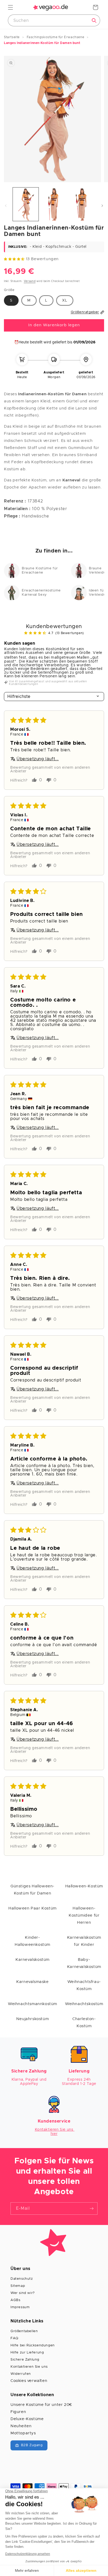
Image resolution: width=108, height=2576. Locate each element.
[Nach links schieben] (6, 206)
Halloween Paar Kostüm (33, 1908)
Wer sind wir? (23, 2293)
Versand (30, 281)
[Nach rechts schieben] (102, 206)
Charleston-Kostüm (84, 2022)
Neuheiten (21, 2426)
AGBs (15, 2300)
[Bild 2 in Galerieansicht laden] (54, 204)
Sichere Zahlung (25, 2360)
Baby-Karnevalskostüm (84, 1963)
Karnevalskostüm (33, 1960)
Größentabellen (24, 2331)
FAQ (14, 2338)
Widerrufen (21, 2374)
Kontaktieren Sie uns (29, 2367)
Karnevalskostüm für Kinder (84, 1941)
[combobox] (54, 20)
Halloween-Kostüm (84, 1886)
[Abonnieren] (91, 2209)
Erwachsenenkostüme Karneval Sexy (41, 593)
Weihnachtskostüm (84, 2004)
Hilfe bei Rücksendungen (33, 2345)
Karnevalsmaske (32, 1982)
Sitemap (18, 2286)
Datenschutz (22, 2279)
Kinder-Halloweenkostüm (33, 1941)
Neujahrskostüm (33, 2019)
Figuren (18, 2412)
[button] (10, 7)
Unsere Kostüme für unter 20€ (41, 2405)
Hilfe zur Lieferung (27, 2353)
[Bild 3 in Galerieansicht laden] (82, 204)
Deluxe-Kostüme (27, 2419)
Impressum (20, 2307)
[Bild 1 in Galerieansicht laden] (26, 204)
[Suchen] (94, 21)
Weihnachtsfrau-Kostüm (84, 1985)
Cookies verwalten (29, 2381)
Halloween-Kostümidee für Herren (84, 1915)
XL (65, 300)
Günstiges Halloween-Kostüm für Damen (33, 1890)
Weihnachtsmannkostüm (33, 2004)
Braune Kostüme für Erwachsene (40, 571)
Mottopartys (23, 2433)
